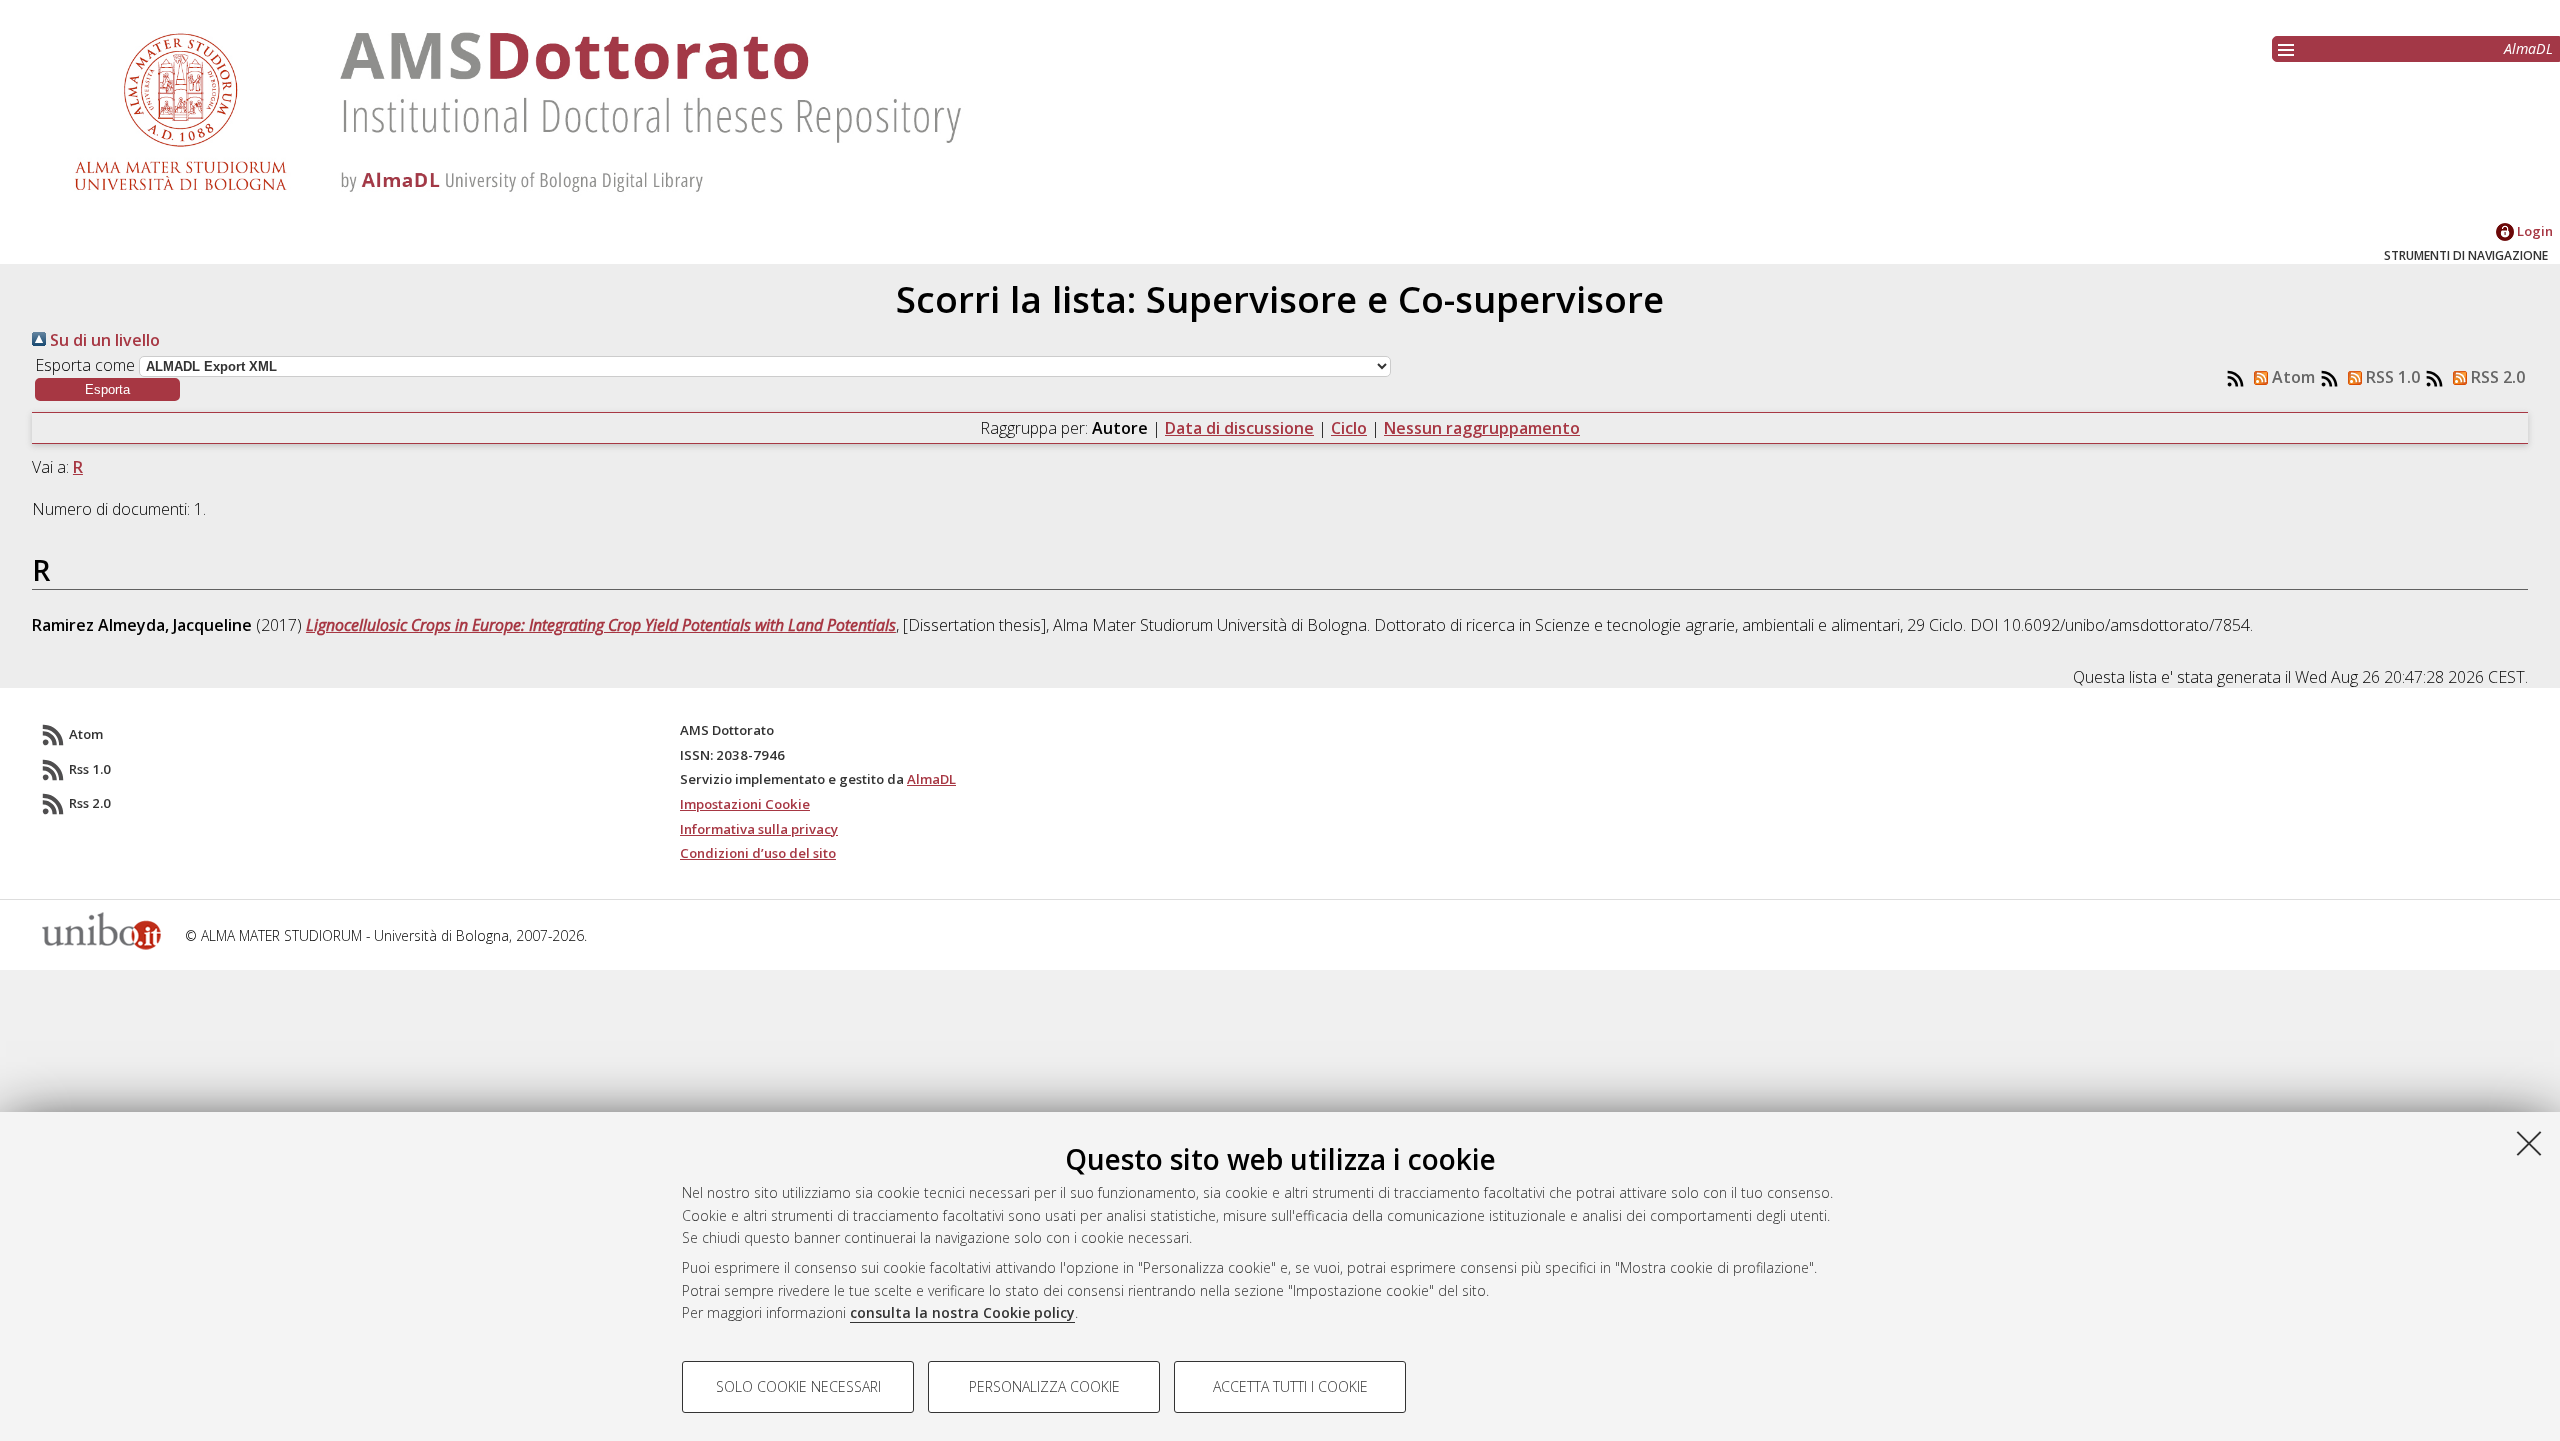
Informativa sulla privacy (759, 829)
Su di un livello (103, 340)
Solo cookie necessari (798, 1386)
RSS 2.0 (2496, 377)
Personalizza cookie (1044, 1386)
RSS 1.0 (2391, 377)
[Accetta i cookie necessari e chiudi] (2529, 1143)
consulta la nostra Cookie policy (962, 1312)
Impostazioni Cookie (745, 804)
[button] (107, 389)
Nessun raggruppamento (1482, 428)
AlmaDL (2528, 48)
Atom (2291, 377)
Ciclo (1349, 428)
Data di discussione (1239, 428)
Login (2533, 231)
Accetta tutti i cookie (1290, 1386)
